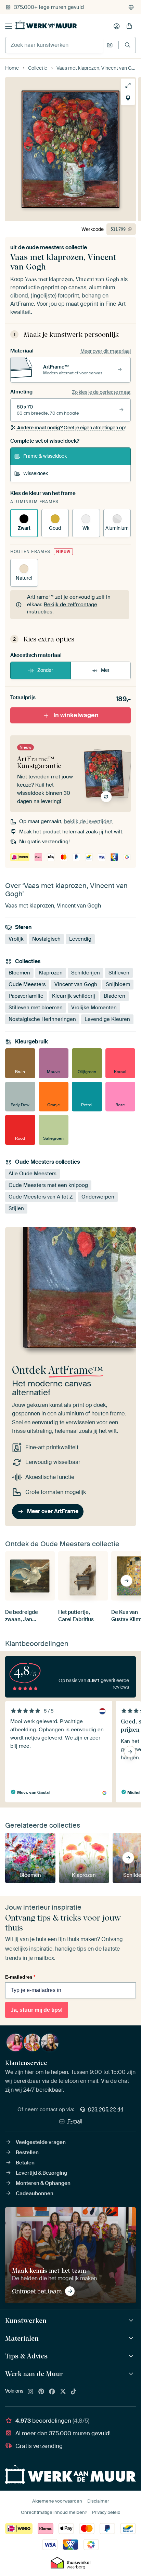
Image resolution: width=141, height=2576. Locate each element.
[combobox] (54, 45)
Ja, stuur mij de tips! (37, 2010)
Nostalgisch (46, 939)
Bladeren (114, 996)
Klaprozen (51, 973)
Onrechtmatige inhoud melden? (54, 2512)
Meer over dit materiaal (106, 351)
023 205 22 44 (106, 2109)
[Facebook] (52, 2392)
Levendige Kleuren (107, 1019)
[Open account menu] (117, 26)
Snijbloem (118, 984)
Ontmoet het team (37, 2291)
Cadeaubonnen (35, 2193)
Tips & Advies (26, 2356)
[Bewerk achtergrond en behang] (128, 98)
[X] (63, 2392)
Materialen (22, 2338)
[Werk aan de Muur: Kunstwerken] (132, 2321)
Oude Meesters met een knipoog (48, 1185)
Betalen (25, 2163)
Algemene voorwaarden (57, 2501)
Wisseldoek (36, 473)
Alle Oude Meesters (33, 1173)
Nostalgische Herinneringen (42, 1019)
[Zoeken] (127, 45)
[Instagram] (30, 2392)
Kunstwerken (26, 2321)
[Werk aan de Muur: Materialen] (132, 2338)
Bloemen (19, 973)
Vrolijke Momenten (94, 1008)
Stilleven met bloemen (36, 1008)
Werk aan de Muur (34, 2374)
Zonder (45, 670)
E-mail (75, 2121)
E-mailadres (20, 1977)
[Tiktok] (74, 2392)
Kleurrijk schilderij (74, 996)
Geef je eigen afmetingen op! (71, 428)
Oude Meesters (27, 984)
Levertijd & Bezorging (41, 2173)
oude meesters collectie (56, 247)
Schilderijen (86, 973)
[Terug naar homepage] (46, 25)
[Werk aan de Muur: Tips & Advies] (132, 2356)
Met (105, 670)
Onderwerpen (98, 1196)
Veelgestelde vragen (41, 2142)
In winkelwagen (76, 715)
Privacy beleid (106, 2512)
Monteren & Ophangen (43, 2183)
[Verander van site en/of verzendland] (131, 7)
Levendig (80, 939)
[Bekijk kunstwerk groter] (128, 85)
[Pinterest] (41, 2392)
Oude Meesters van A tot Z (41, 1196)
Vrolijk (16, 939)
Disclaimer (98, 2501)
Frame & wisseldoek (45, 456)
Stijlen (16, 1208)
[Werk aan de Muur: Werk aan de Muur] (132, 2374)
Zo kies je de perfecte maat (101, 392)
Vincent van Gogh (76, 984)
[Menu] (9, 26)
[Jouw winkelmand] (129, 26)
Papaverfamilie (26, 996)
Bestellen (27, 2152)
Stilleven (119, 973)
